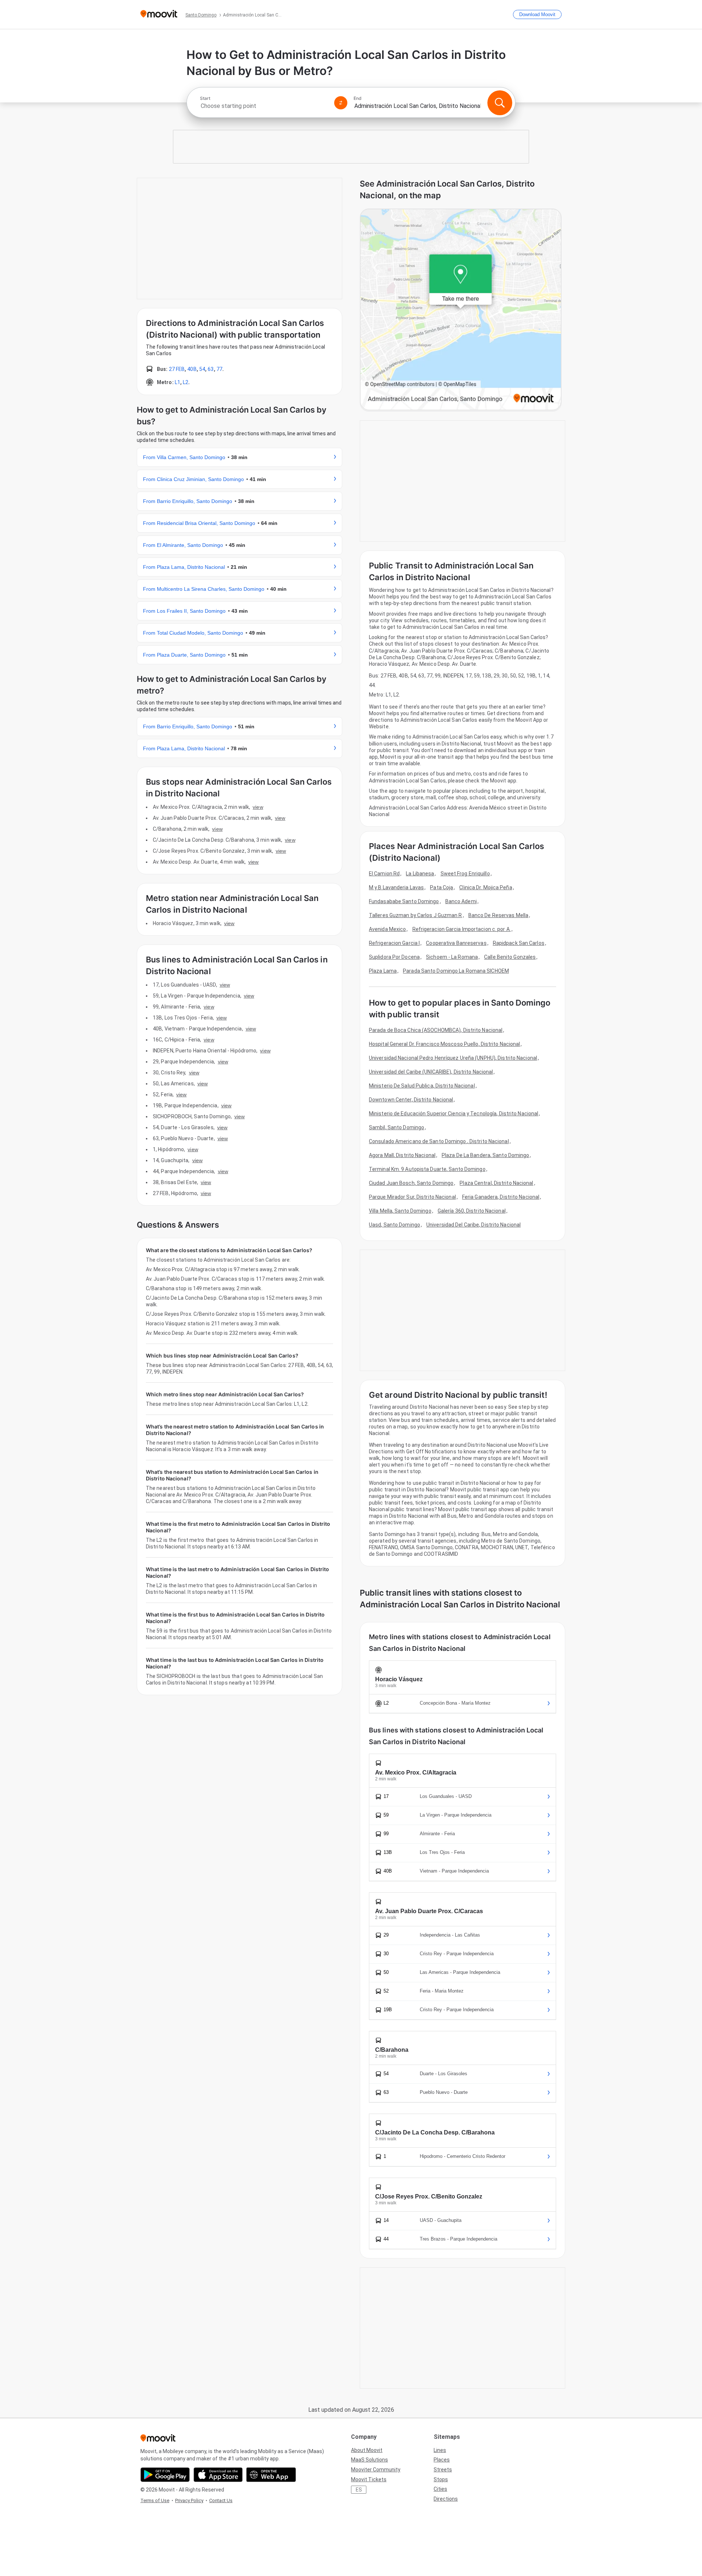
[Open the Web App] (271, 2475)
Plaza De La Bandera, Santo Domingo (485, 1155)
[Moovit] (159, 14)
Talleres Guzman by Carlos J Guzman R (416, 915)
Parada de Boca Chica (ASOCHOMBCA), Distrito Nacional (436, 1030)
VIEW (258, 807)
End (358, 98)
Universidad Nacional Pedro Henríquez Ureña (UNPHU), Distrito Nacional (453, 1058)
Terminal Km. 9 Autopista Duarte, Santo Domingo (427, 1169)
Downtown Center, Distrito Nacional (411, 1100)
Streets (443, 2470)
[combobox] (264, 106)
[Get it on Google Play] (165, 2475)
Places (442, 2460)
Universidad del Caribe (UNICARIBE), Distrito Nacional (431, 1072)
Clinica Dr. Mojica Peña (486, 887)
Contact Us (221, 2500)
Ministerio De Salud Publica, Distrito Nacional (422, 1086)
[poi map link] (461, 310)
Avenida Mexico (387, 929)
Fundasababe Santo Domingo (404, 901)
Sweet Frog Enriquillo (465, 874)
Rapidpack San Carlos (519, 943)
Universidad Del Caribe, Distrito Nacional (473, 1225)
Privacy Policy (189, 2500)
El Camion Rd (384, 874)
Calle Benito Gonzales (510, 957)
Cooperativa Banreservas (456, 943)
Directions (446, 2499)
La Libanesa (420, 874)
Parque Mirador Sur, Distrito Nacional (412, 1197)
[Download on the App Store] (218, 2475)
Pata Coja (441, 887)
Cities (440, 2489)
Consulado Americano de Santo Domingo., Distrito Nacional (439, 1141)
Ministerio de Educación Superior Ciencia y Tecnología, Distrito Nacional (454, 1114)
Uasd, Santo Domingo (395, 1225)
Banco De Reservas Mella (498, 915)
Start (205, 98)
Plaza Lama (383, 971)
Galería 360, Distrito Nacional (472, 1211)
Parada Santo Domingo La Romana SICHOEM (456, 971)
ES (359, 2490)
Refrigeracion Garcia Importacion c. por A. (462, 929)
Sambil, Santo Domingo (397, 1127)
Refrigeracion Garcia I (394, 943)
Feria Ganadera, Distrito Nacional (501, 1197)
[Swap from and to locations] (341, 103)
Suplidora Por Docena (394, 957)
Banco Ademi (461, 901)
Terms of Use (155, 2500)
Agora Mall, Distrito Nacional (402, 1155)
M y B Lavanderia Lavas (396, 887)
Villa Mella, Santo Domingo (400, 1211)
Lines (440, 2450)
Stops (441, 2479)
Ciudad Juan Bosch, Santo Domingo (411, 1183)
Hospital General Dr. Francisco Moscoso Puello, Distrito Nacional (444, 1044)
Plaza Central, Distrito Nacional (496, 1183)
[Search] (500, 103)
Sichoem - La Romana (452, 957)
